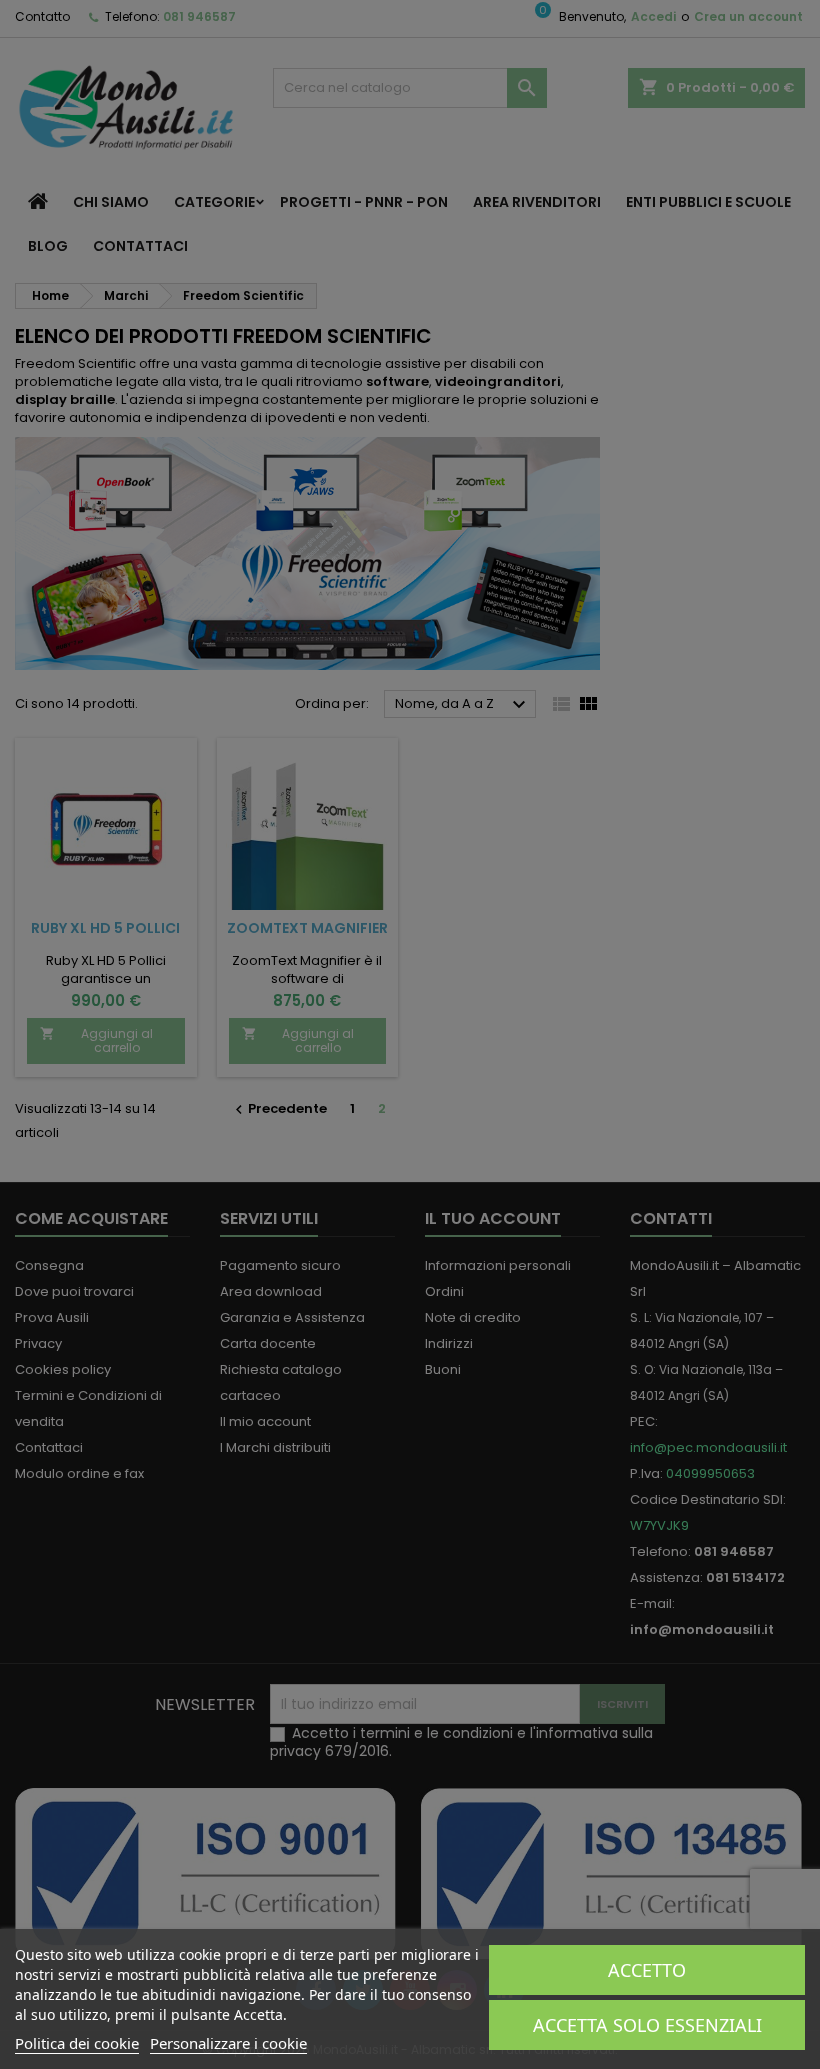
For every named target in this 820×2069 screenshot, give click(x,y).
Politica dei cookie (77, 2043)
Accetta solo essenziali (647, 2025)
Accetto (647, 1970)
